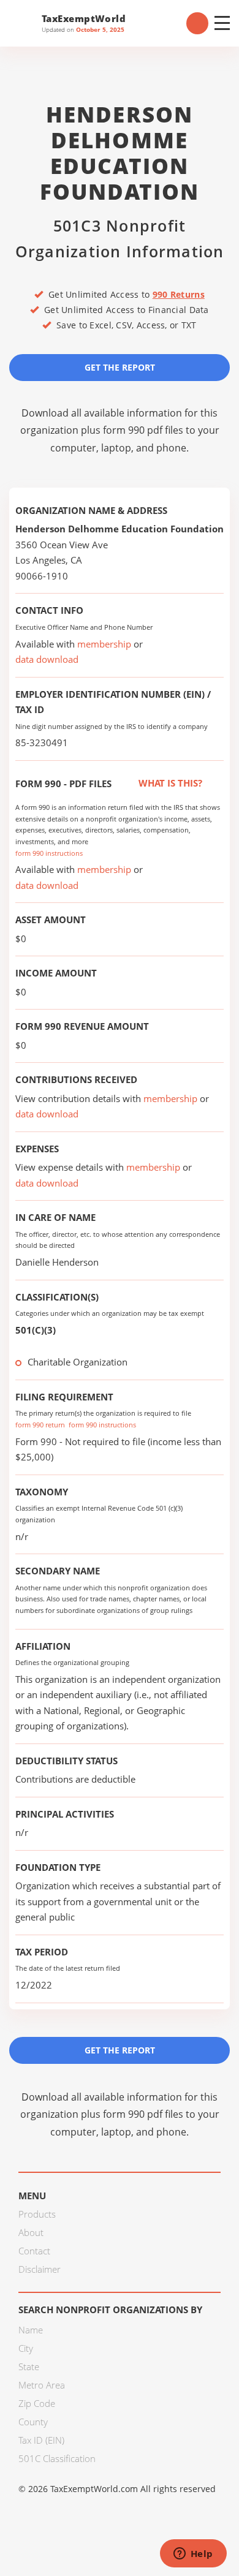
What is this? (169, 783)
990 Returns (179, 294)
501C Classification (57, 2458)
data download (47, 659)
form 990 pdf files (143, 430)
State (29, 2366)
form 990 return (40, 1425)
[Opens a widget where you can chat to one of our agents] (193, 2555)
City (26, 2348)
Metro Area (42, 2385)
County (33, 2422)
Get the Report (120, 367)
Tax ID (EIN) (41, 2440)
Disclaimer (40, 2269)
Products (37, 2214)
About (31, 2232)
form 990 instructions (49, 853)
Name (31, 2330)
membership (104, 644)
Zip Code (37, 2403)
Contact (34, 2251)
